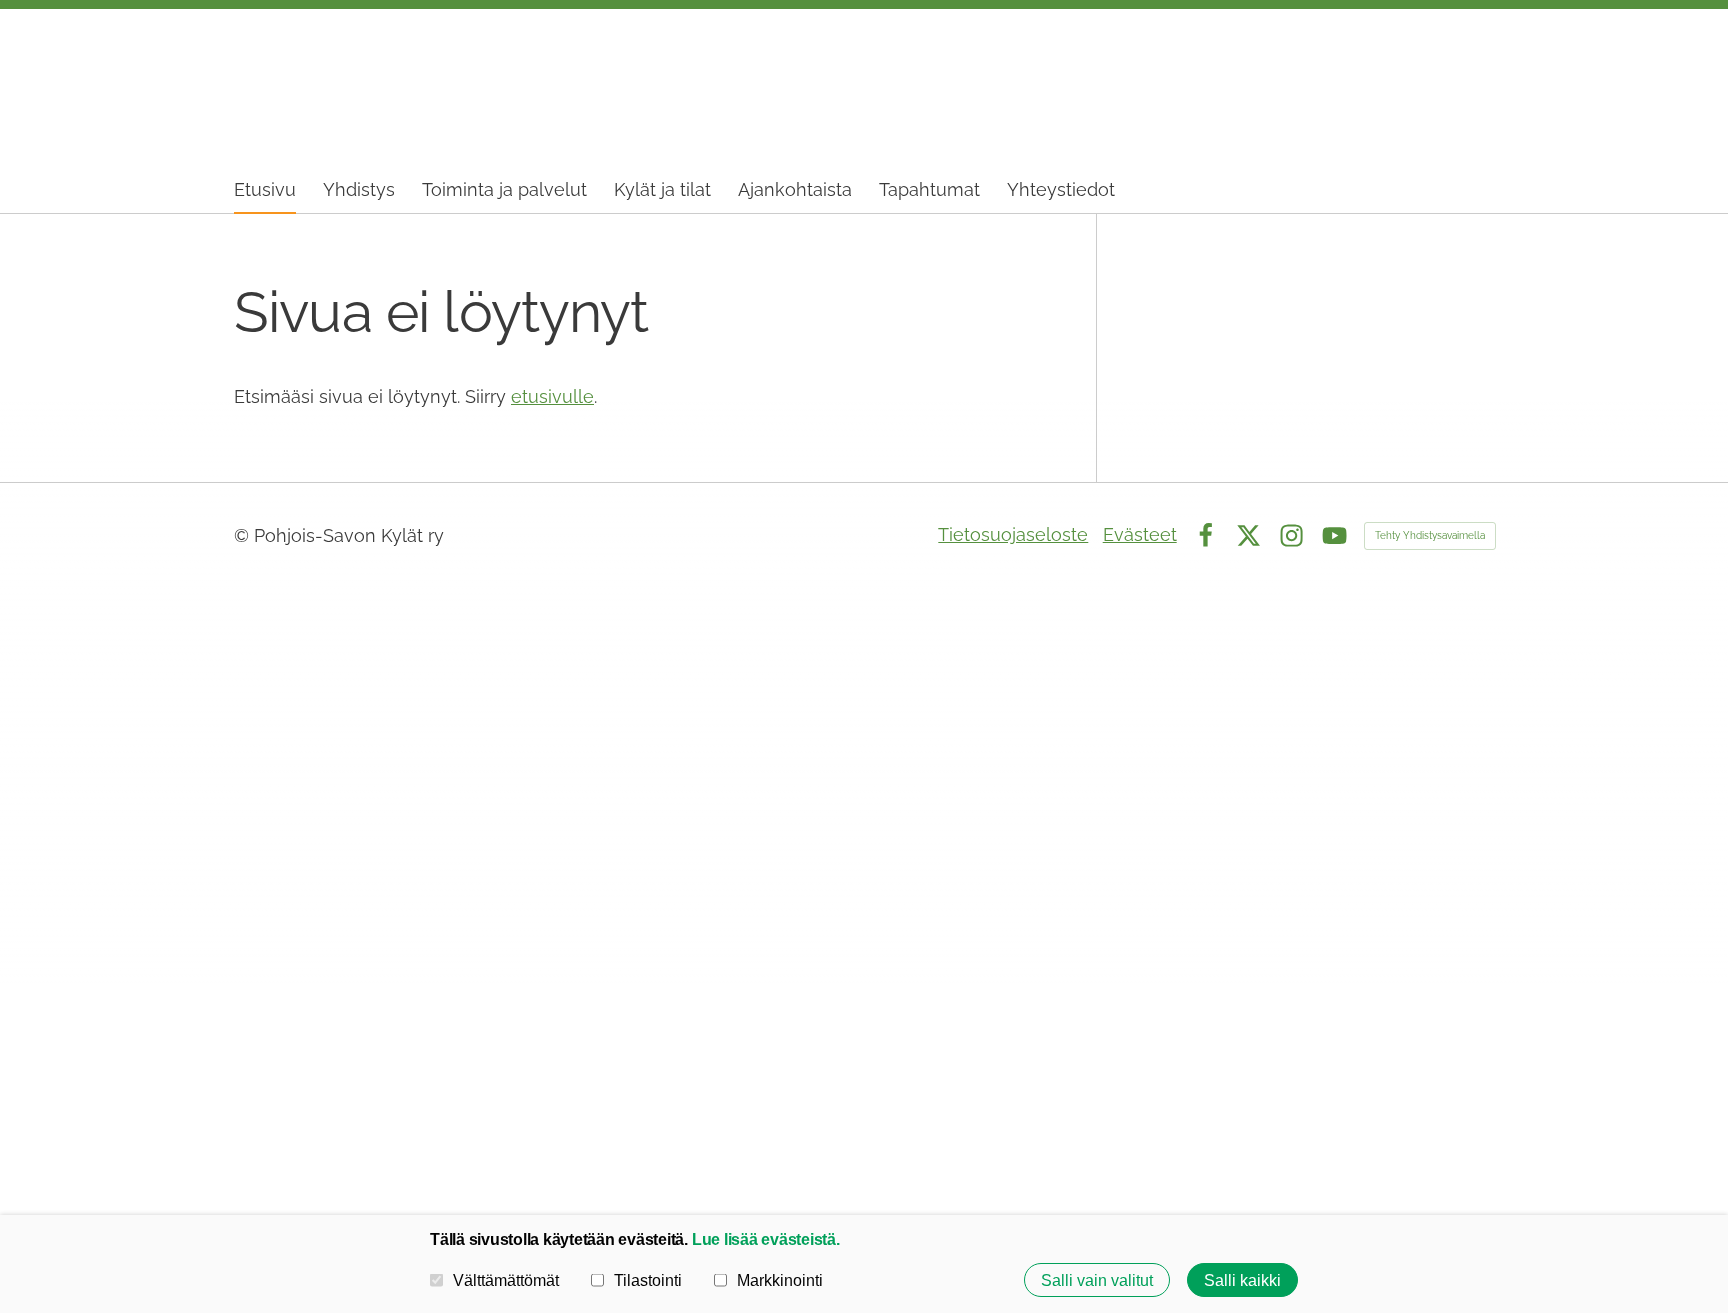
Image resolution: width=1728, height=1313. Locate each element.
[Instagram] (1291, 535)
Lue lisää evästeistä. (766, 1239)
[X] (1248, 535)
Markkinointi (780, 1280)
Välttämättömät (506, 1280)
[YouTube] (1334, 535)
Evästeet (1140, 534)
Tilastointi (648, 1280)
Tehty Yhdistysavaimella (1430, 535)
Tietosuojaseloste (1013, 534)
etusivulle (552, 396)
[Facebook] (1205, 535)
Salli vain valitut (1097, 1280)
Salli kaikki (1242, 1280)
